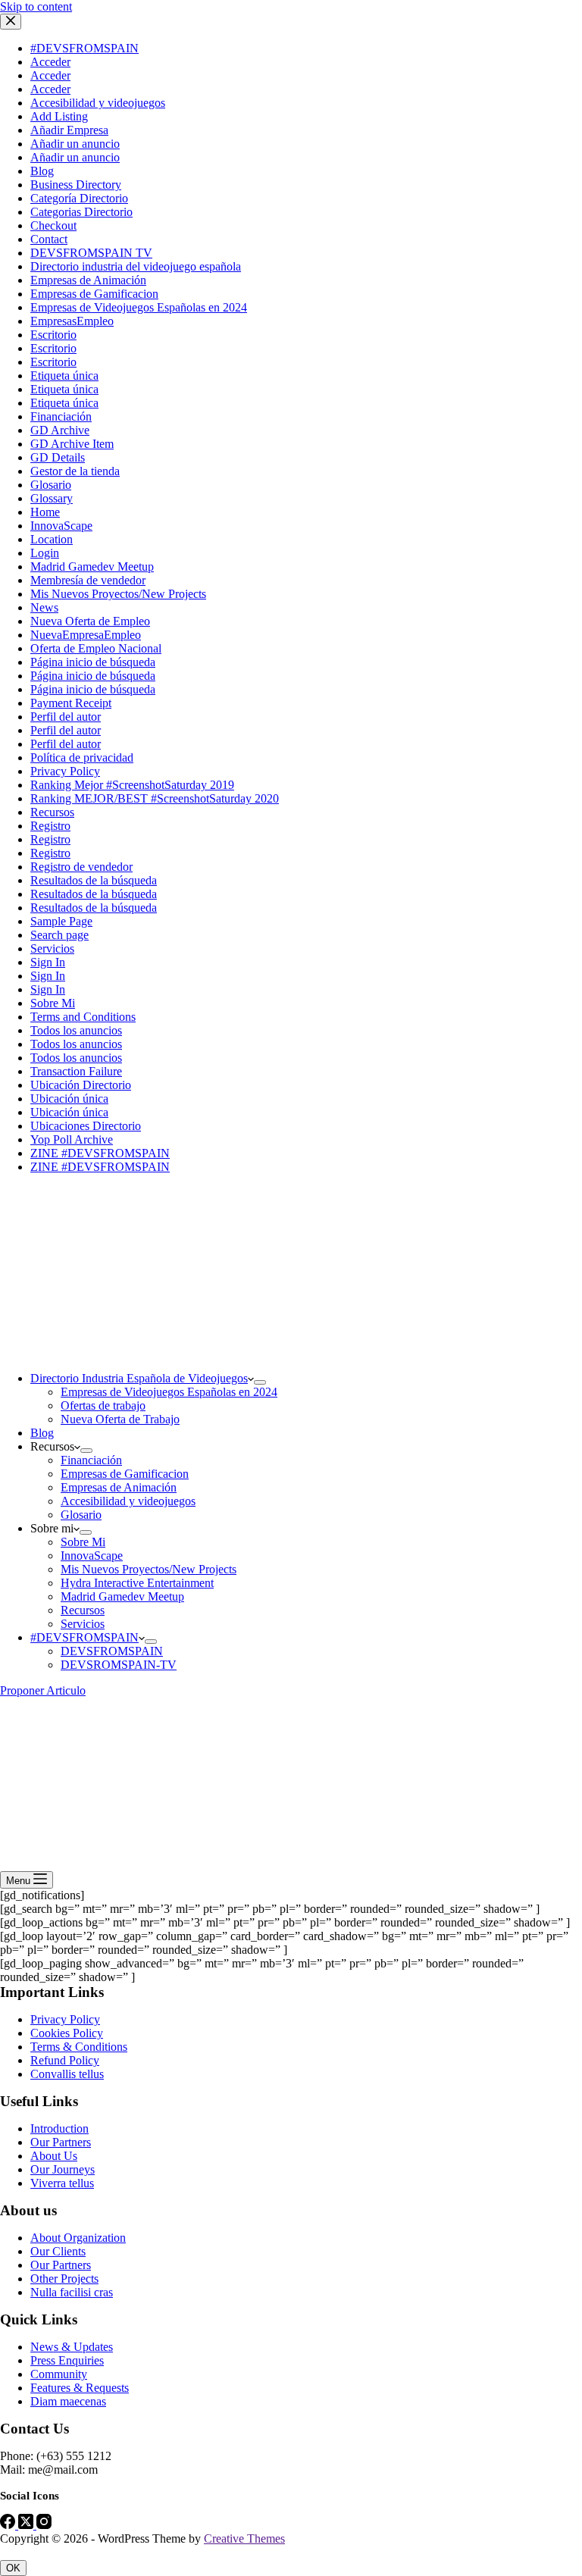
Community (59, 2374)
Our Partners (61, 2142)
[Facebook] (9, 2525)
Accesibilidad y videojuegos (128, 1501)
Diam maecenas (68, 2401)
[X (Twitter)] (27, 2525)
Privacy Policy (65, 2019)
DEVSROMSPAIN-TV (119, 1665)
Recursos (83, 1610)
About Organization (78, 2238)
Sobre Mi (83, 1542)
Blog (42, 1433)
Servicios (83, 1624)
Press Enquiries (67, 2360)
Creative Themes (244, 2538)
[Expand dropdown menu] (260, 1382)
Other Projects (64, 2279)
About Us (54, 2156)
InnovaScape (92, 1556)
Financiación (91, 1460)
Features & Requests (80, 2388)
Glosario (81, 1515)
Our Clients (58, 2251)
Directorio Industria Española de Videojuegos (139, 1378)
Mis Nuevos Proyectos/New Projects (149, 1569)
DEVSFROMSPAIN (112, 1651)
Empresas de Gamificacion (125, 1474)
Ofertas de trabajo (103, 1405)
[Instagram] (44, 2525)
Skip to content (36, 6)
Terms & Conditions (79, 2047)
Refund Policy (65, 2060)
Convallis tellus (67, 2074)
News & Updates (72, 2347)
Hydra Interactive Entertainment (137, 1583)
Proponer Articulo (43, 1690)
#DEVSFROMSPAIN (84, 1637)
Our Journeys (63, 2169)
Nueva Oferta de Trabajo (120, 1419)
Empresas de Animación (119, 1487)
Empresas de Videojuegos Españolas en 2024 (169, 1392)
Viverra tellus (62, 2183)
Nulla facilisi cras (72, 2292)
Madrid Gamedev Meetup (122, 1596)
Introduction (59, 2128)
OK (13, 2568)
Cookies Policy (67, 2033)
